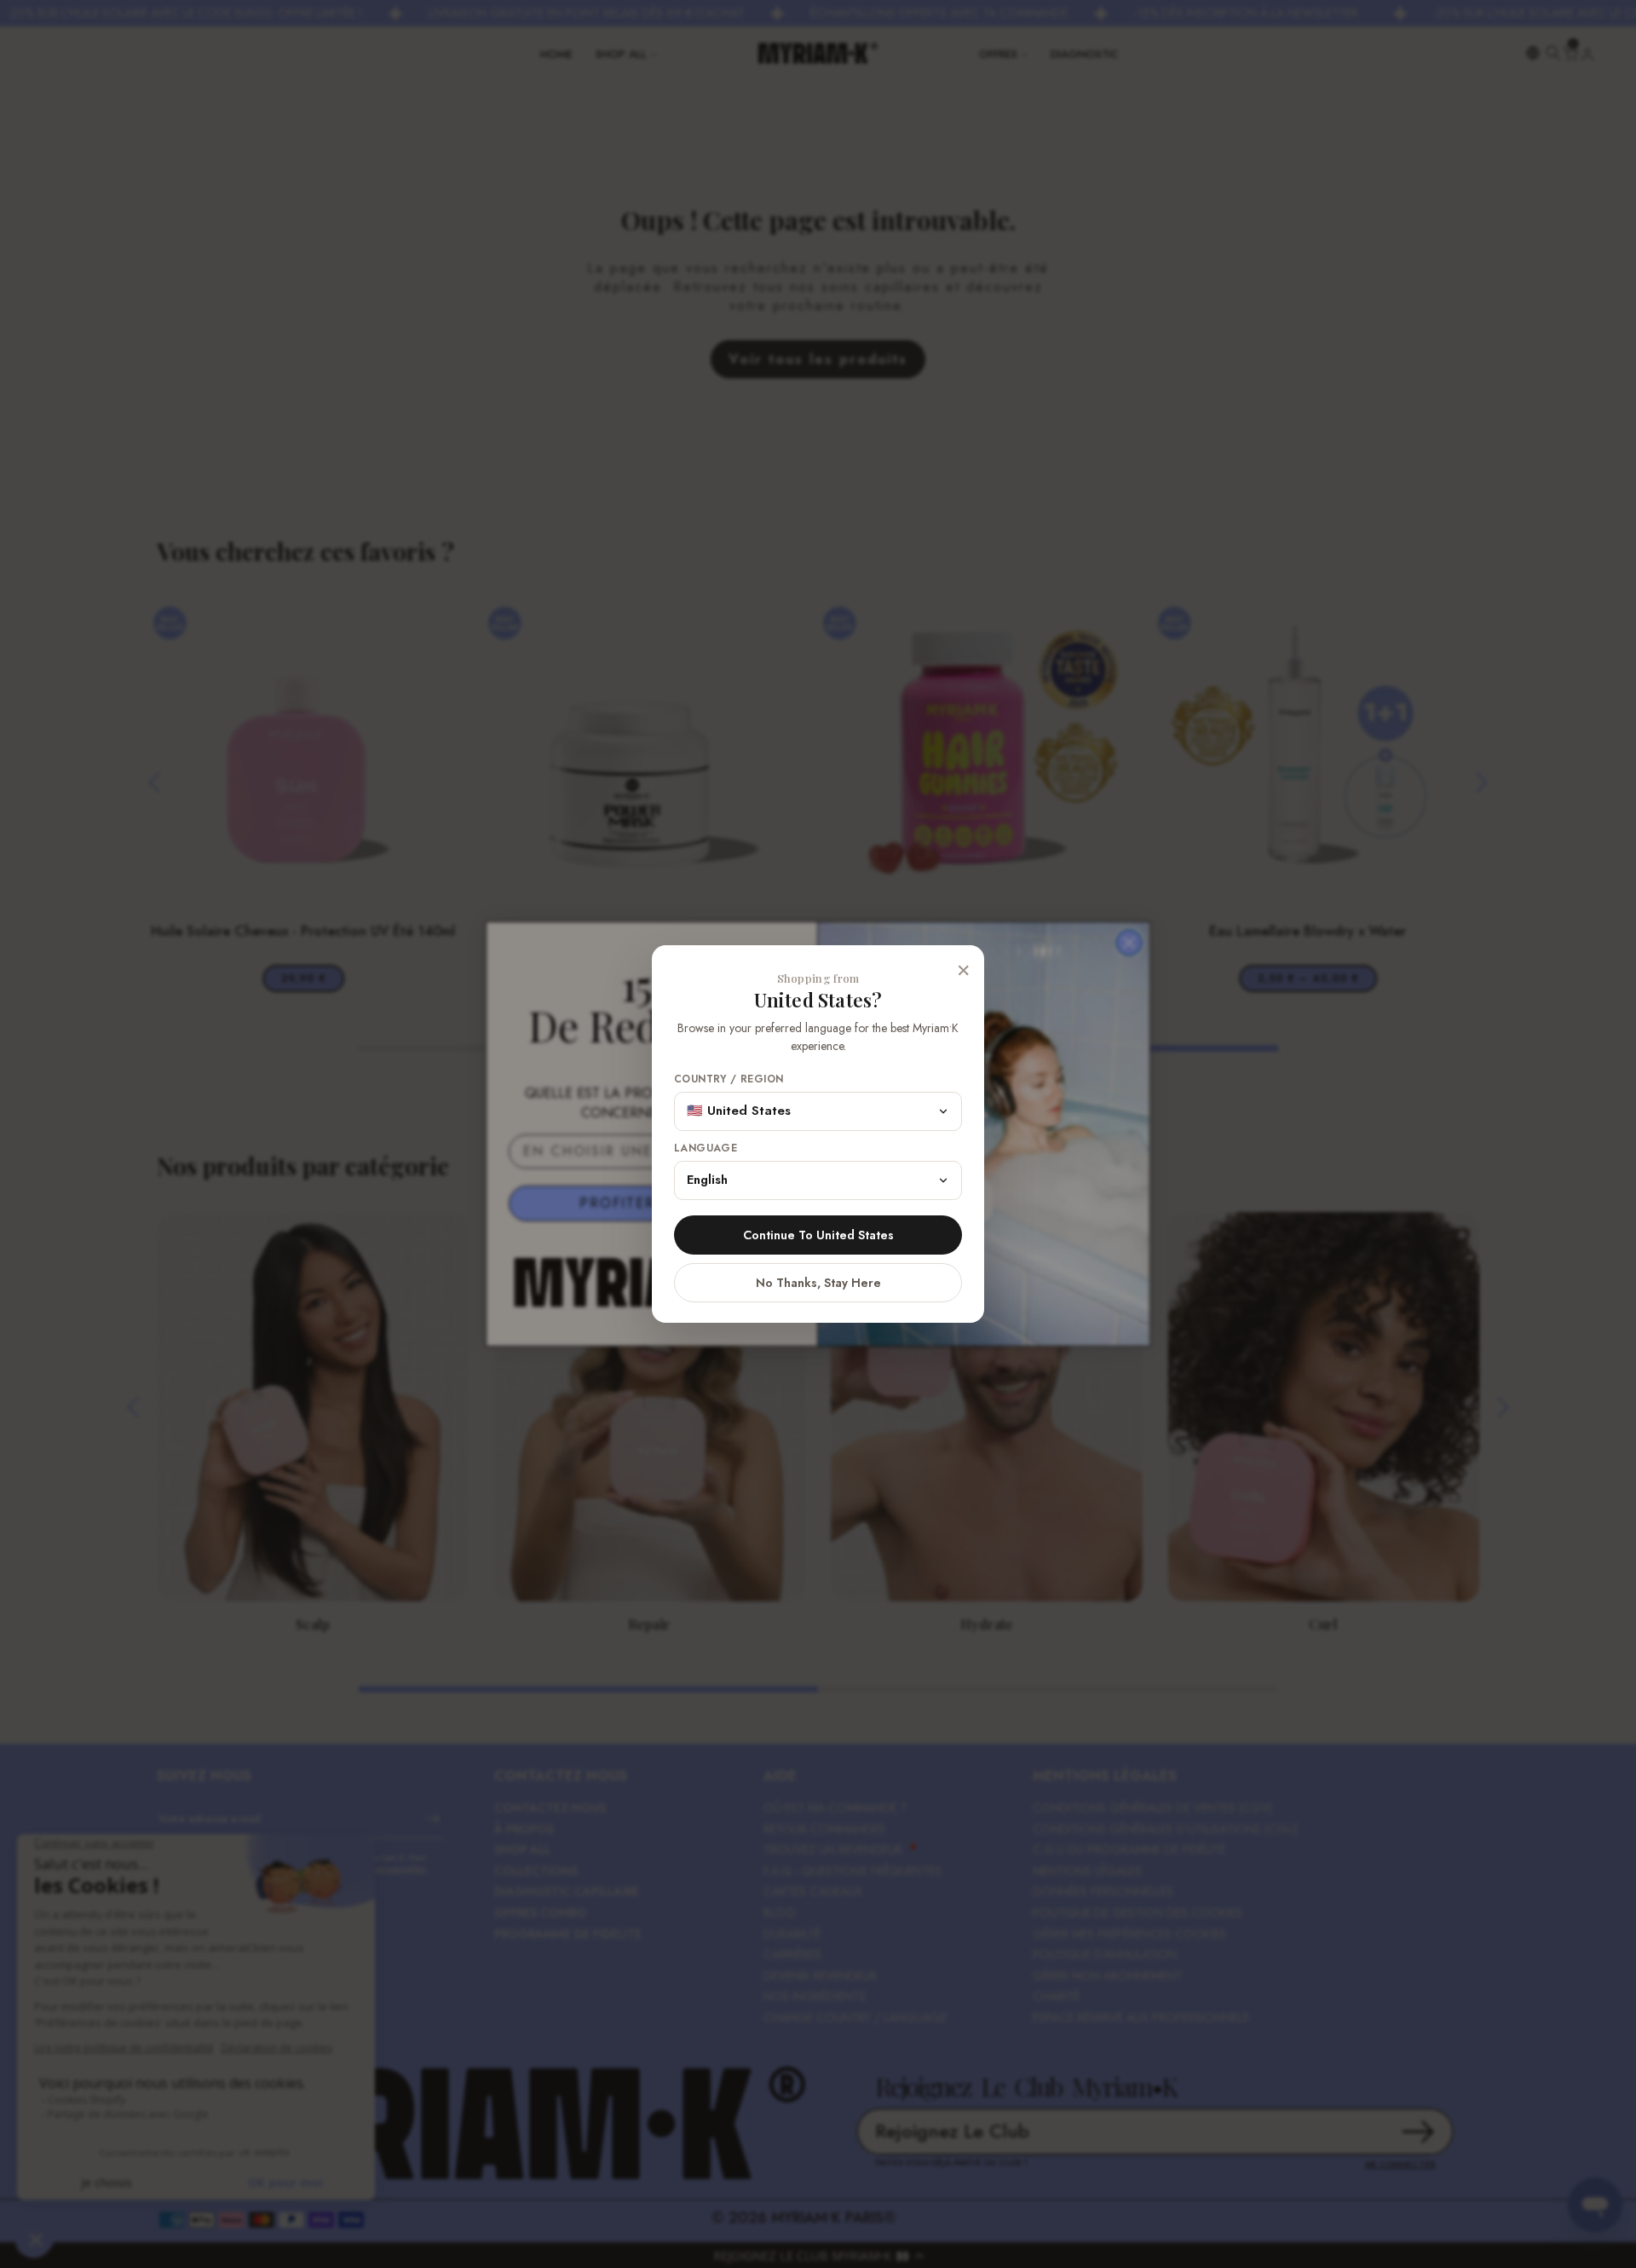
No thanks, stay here (818, 1283)
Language (706, 1148)
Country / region (729, 1079)
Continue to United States (818, 1235)
